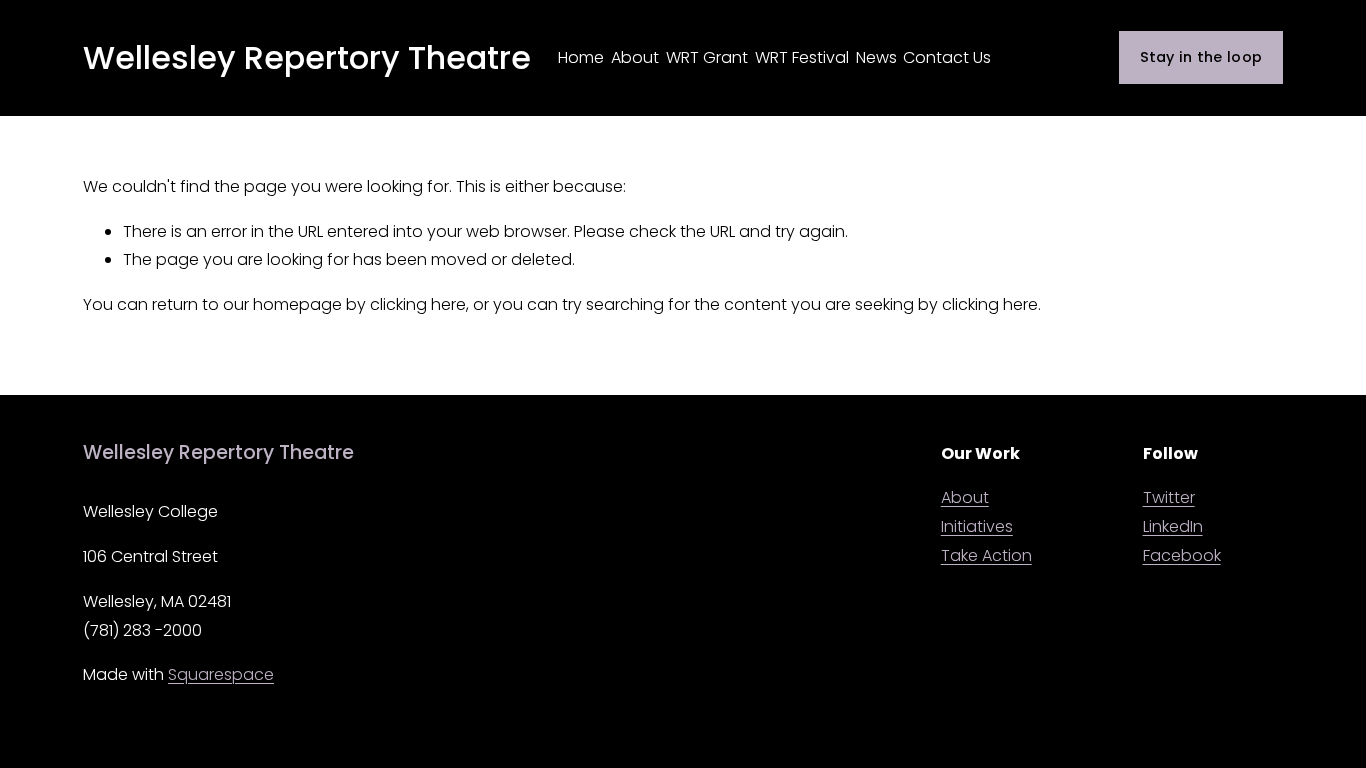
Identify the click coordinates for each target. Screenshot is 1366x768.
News (876, 57)
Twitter (1169, 497)
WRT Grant (707, 57)
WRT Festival (802, 57)
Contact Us (947, 57)
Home (581, 57)
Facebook (1182, 555)
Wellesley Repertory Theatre (307, 57)
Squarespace (221, 674)
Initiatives (977, 526)
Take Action (986, 555)
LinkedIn (1173, 526)
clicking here (418, 304)
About (635, 57)
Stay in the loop (1201, 57)
